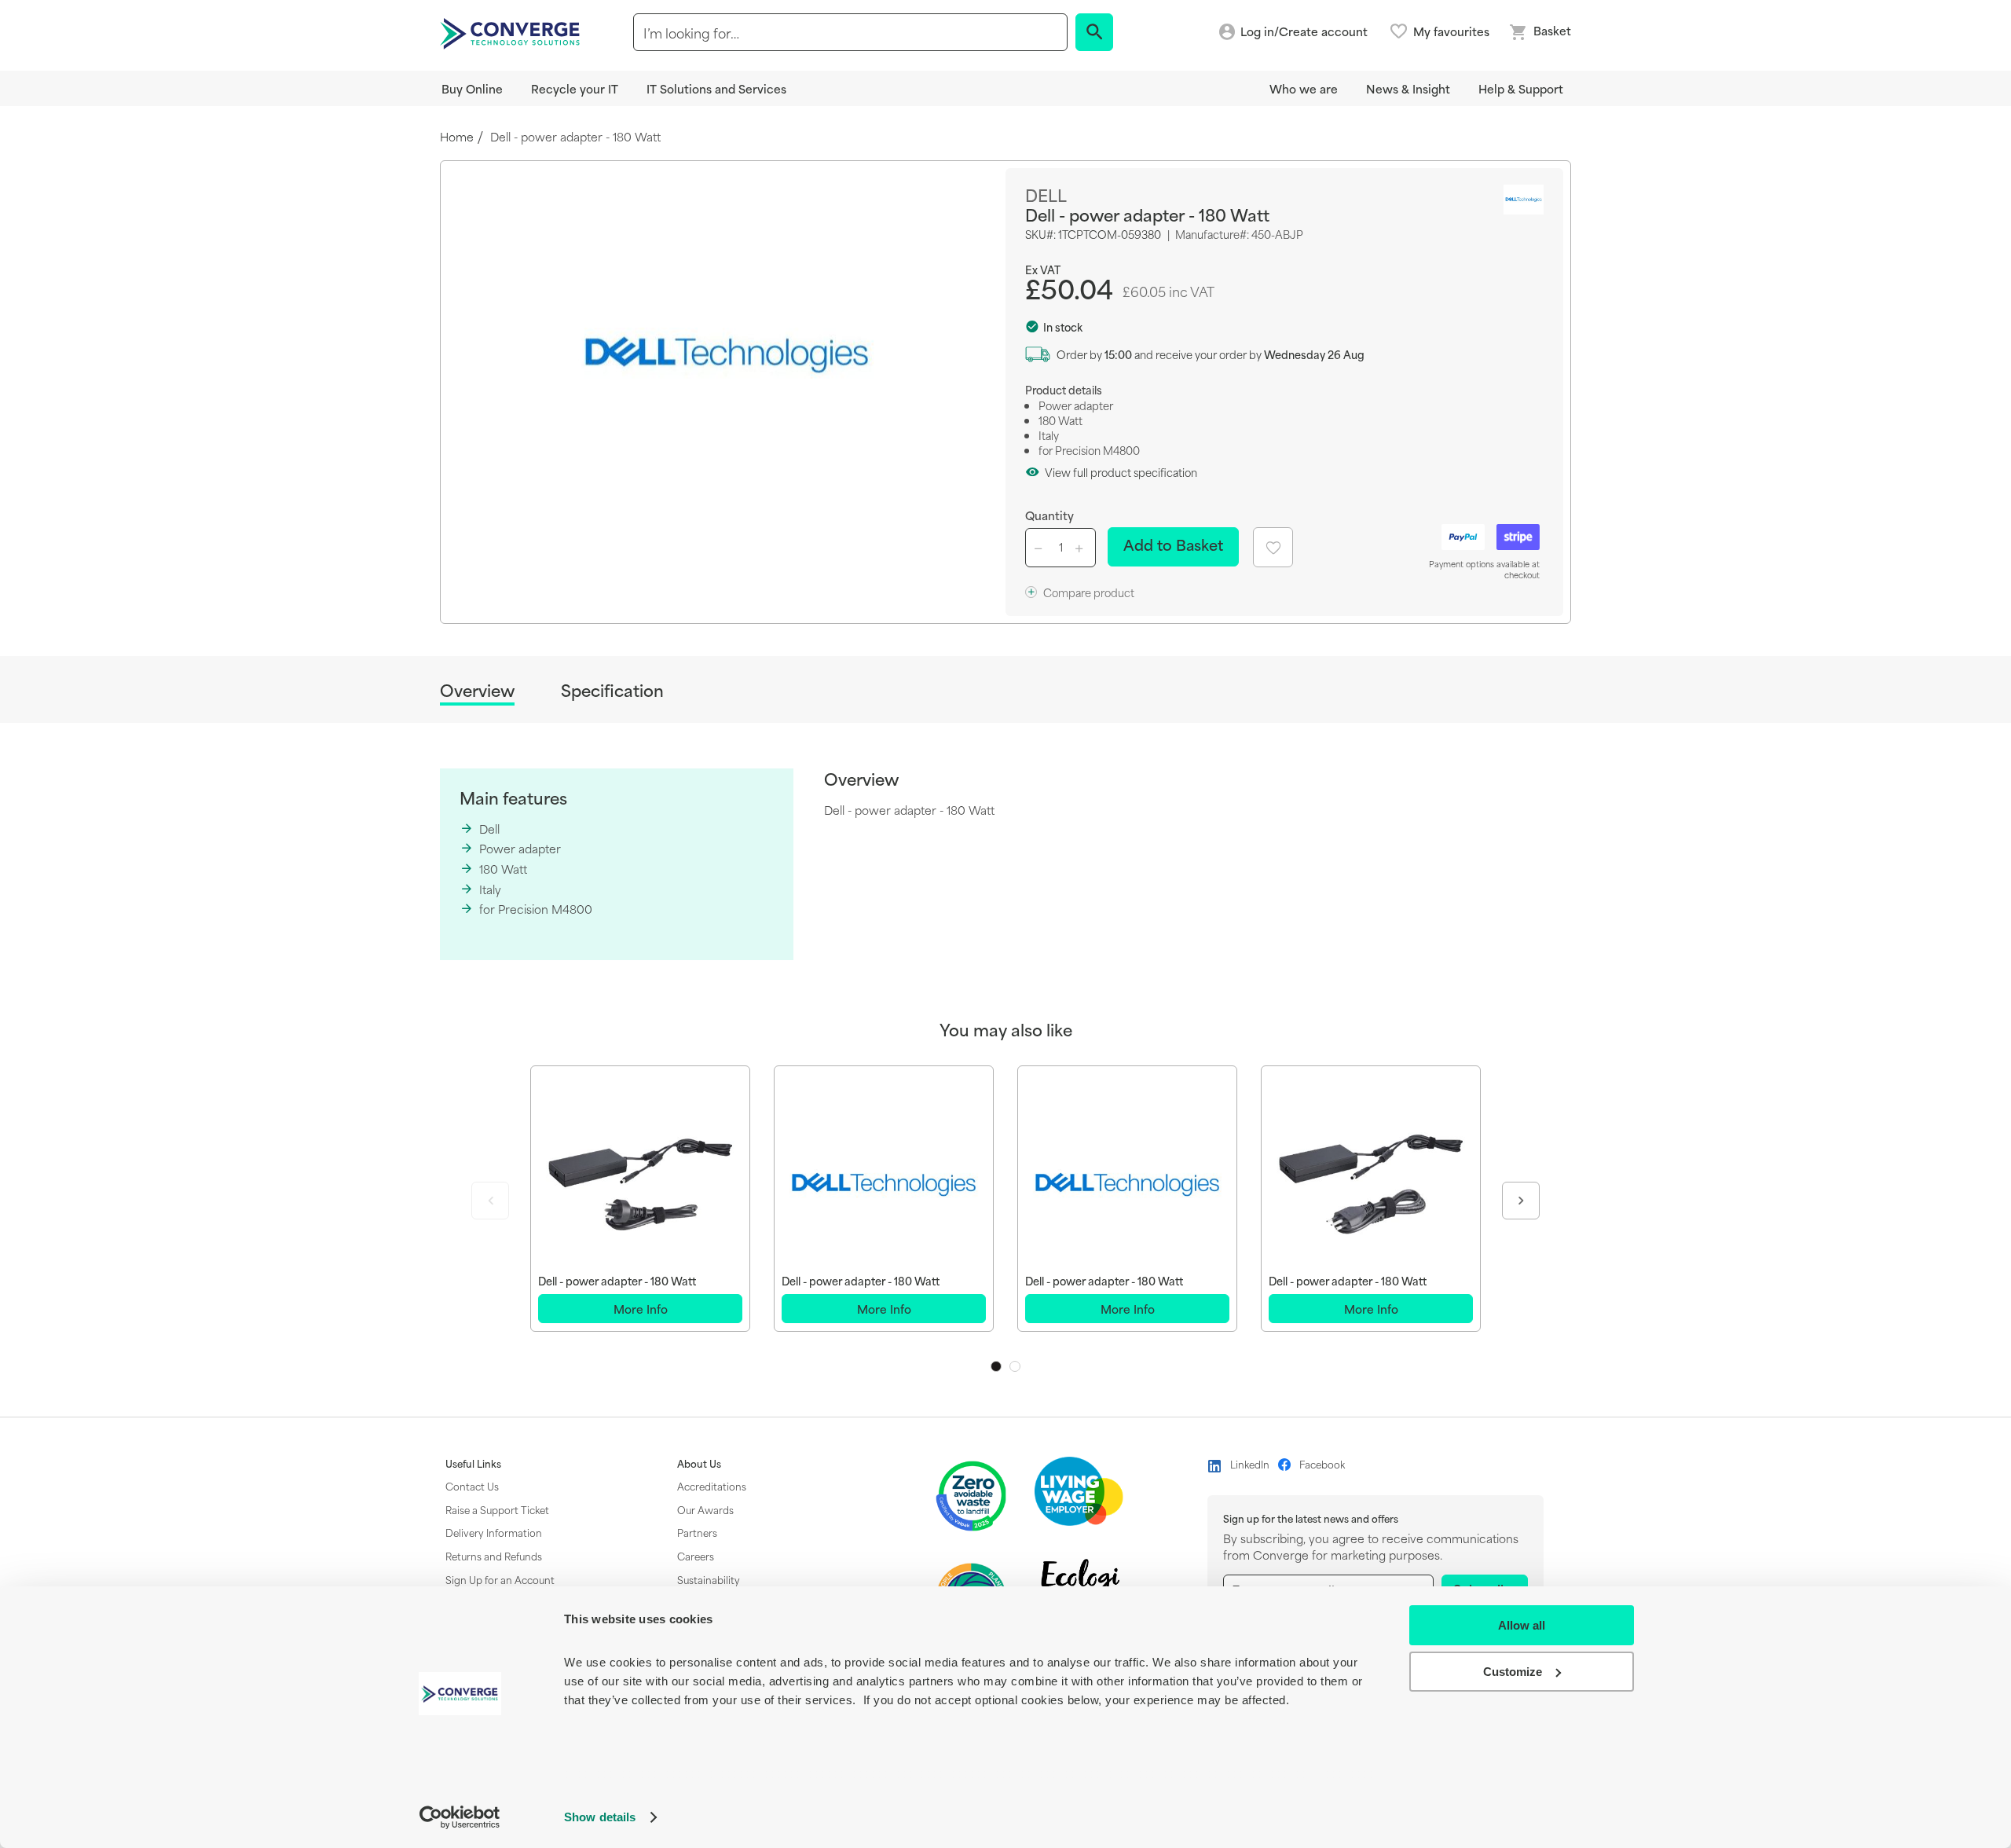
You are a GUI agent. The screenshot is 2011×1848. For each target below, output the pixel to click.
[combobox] (850, 32)
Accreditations (712, 1486)
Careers (696, 1556)
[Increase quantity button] (1082, 548)
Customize (1513, 1672)
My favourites (1451, 31)
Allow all (1522, 1625)
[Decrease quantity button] (1041, 548)
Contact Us (472, 1486)
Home (457, 137)
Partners (697, 1532)
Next (1521, 1201)
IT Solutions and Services (716, 88)
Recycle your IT (575, 88)
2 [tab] (1015, 1366)
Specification (612, 690)
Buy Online (472, 88)
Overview (477, 691)
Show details (600, 1817)
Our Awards (705, 1509)
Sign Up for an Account (500, 1579)
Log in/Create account (1304, 32)
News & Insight (1408, 88)
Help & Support (1521, 88)
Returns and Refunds (494, 1556)
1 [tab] (996, 1366)
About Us (699, 1464)
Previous (490, 1201)
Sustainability (709, 1579)
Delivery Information (494, 1532)
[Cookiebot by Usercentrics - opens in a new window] (460, 1817)
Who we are (1304, 88)
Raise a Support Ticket (497, 1509)
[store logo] (512, 32)
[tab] (477, 693)
